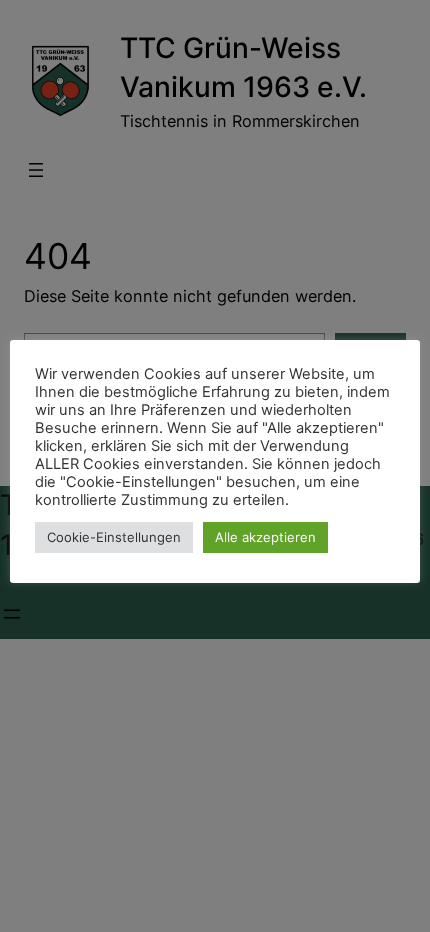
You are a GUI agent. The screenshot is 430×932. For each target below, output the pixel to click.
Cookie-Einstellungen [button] (114, 537)
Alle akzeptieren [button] (265, 537)
